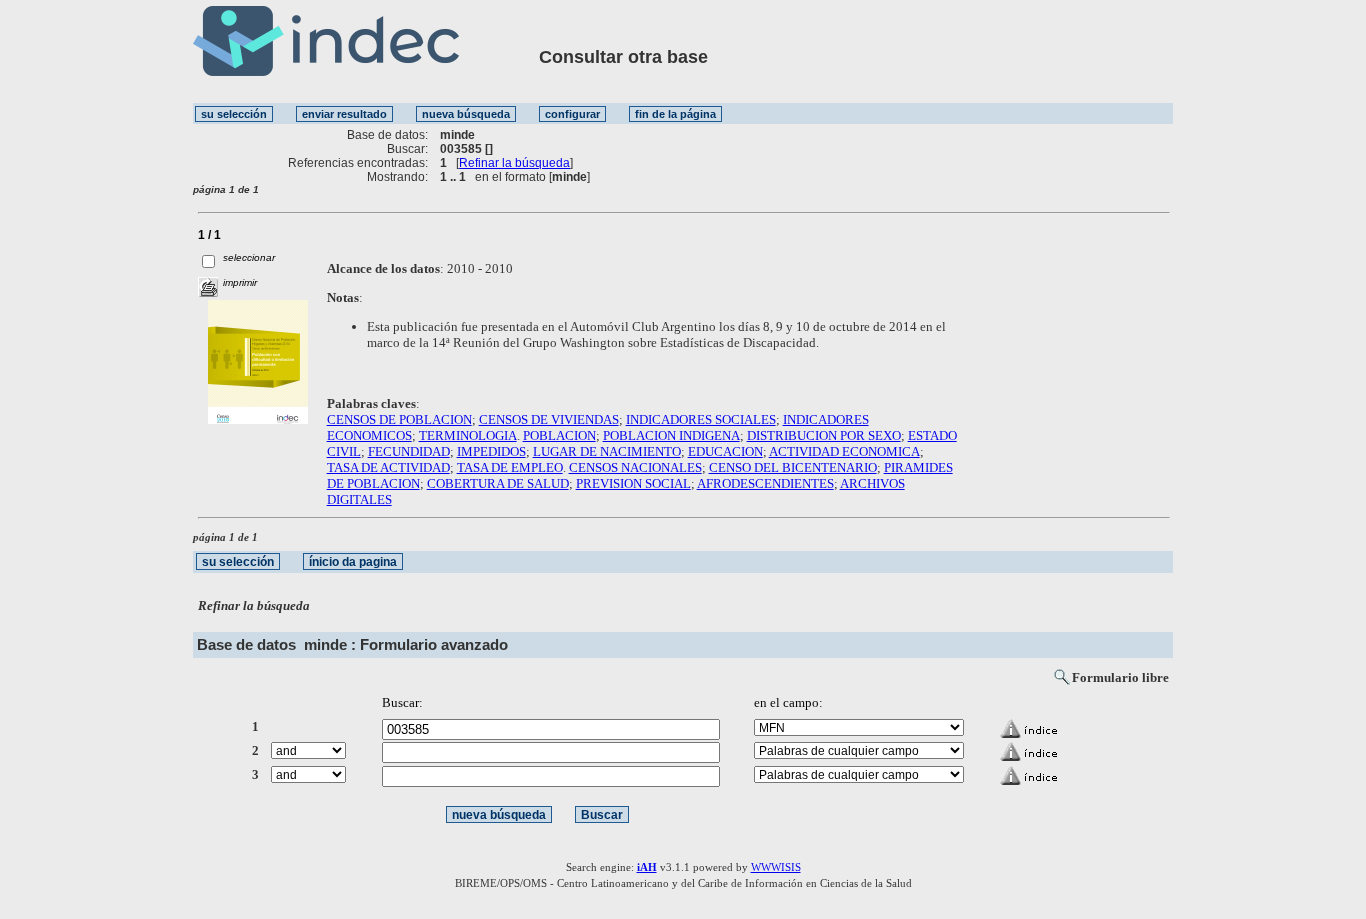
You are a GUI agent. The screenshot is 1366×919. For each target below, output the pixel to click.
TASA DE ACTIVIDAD (388, 467)
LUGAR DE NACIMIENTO (607, 451)
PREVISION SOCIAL (633, 483)
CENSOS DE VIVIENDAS (549, 419)
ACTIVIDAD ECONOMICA (844, 451)
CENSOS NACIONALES (635, 467)
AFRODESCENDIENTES (765, 483)
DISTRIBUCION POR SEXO (824, 435)
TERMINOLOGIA (468, 435)
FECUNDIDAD (409, 451)
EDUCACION (725, 451)
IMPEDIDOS (491, 451)
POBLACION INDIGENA (671, 435)
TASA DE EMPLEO (510, 467)
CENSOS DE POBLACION (399, 419)
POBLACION (559, 435)
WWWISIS (776, 867)
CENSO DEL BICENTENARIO (793, 467)
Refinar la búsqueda (514, 163)
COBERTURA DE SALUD (498, 483)
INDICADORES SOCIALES (701, 419)
